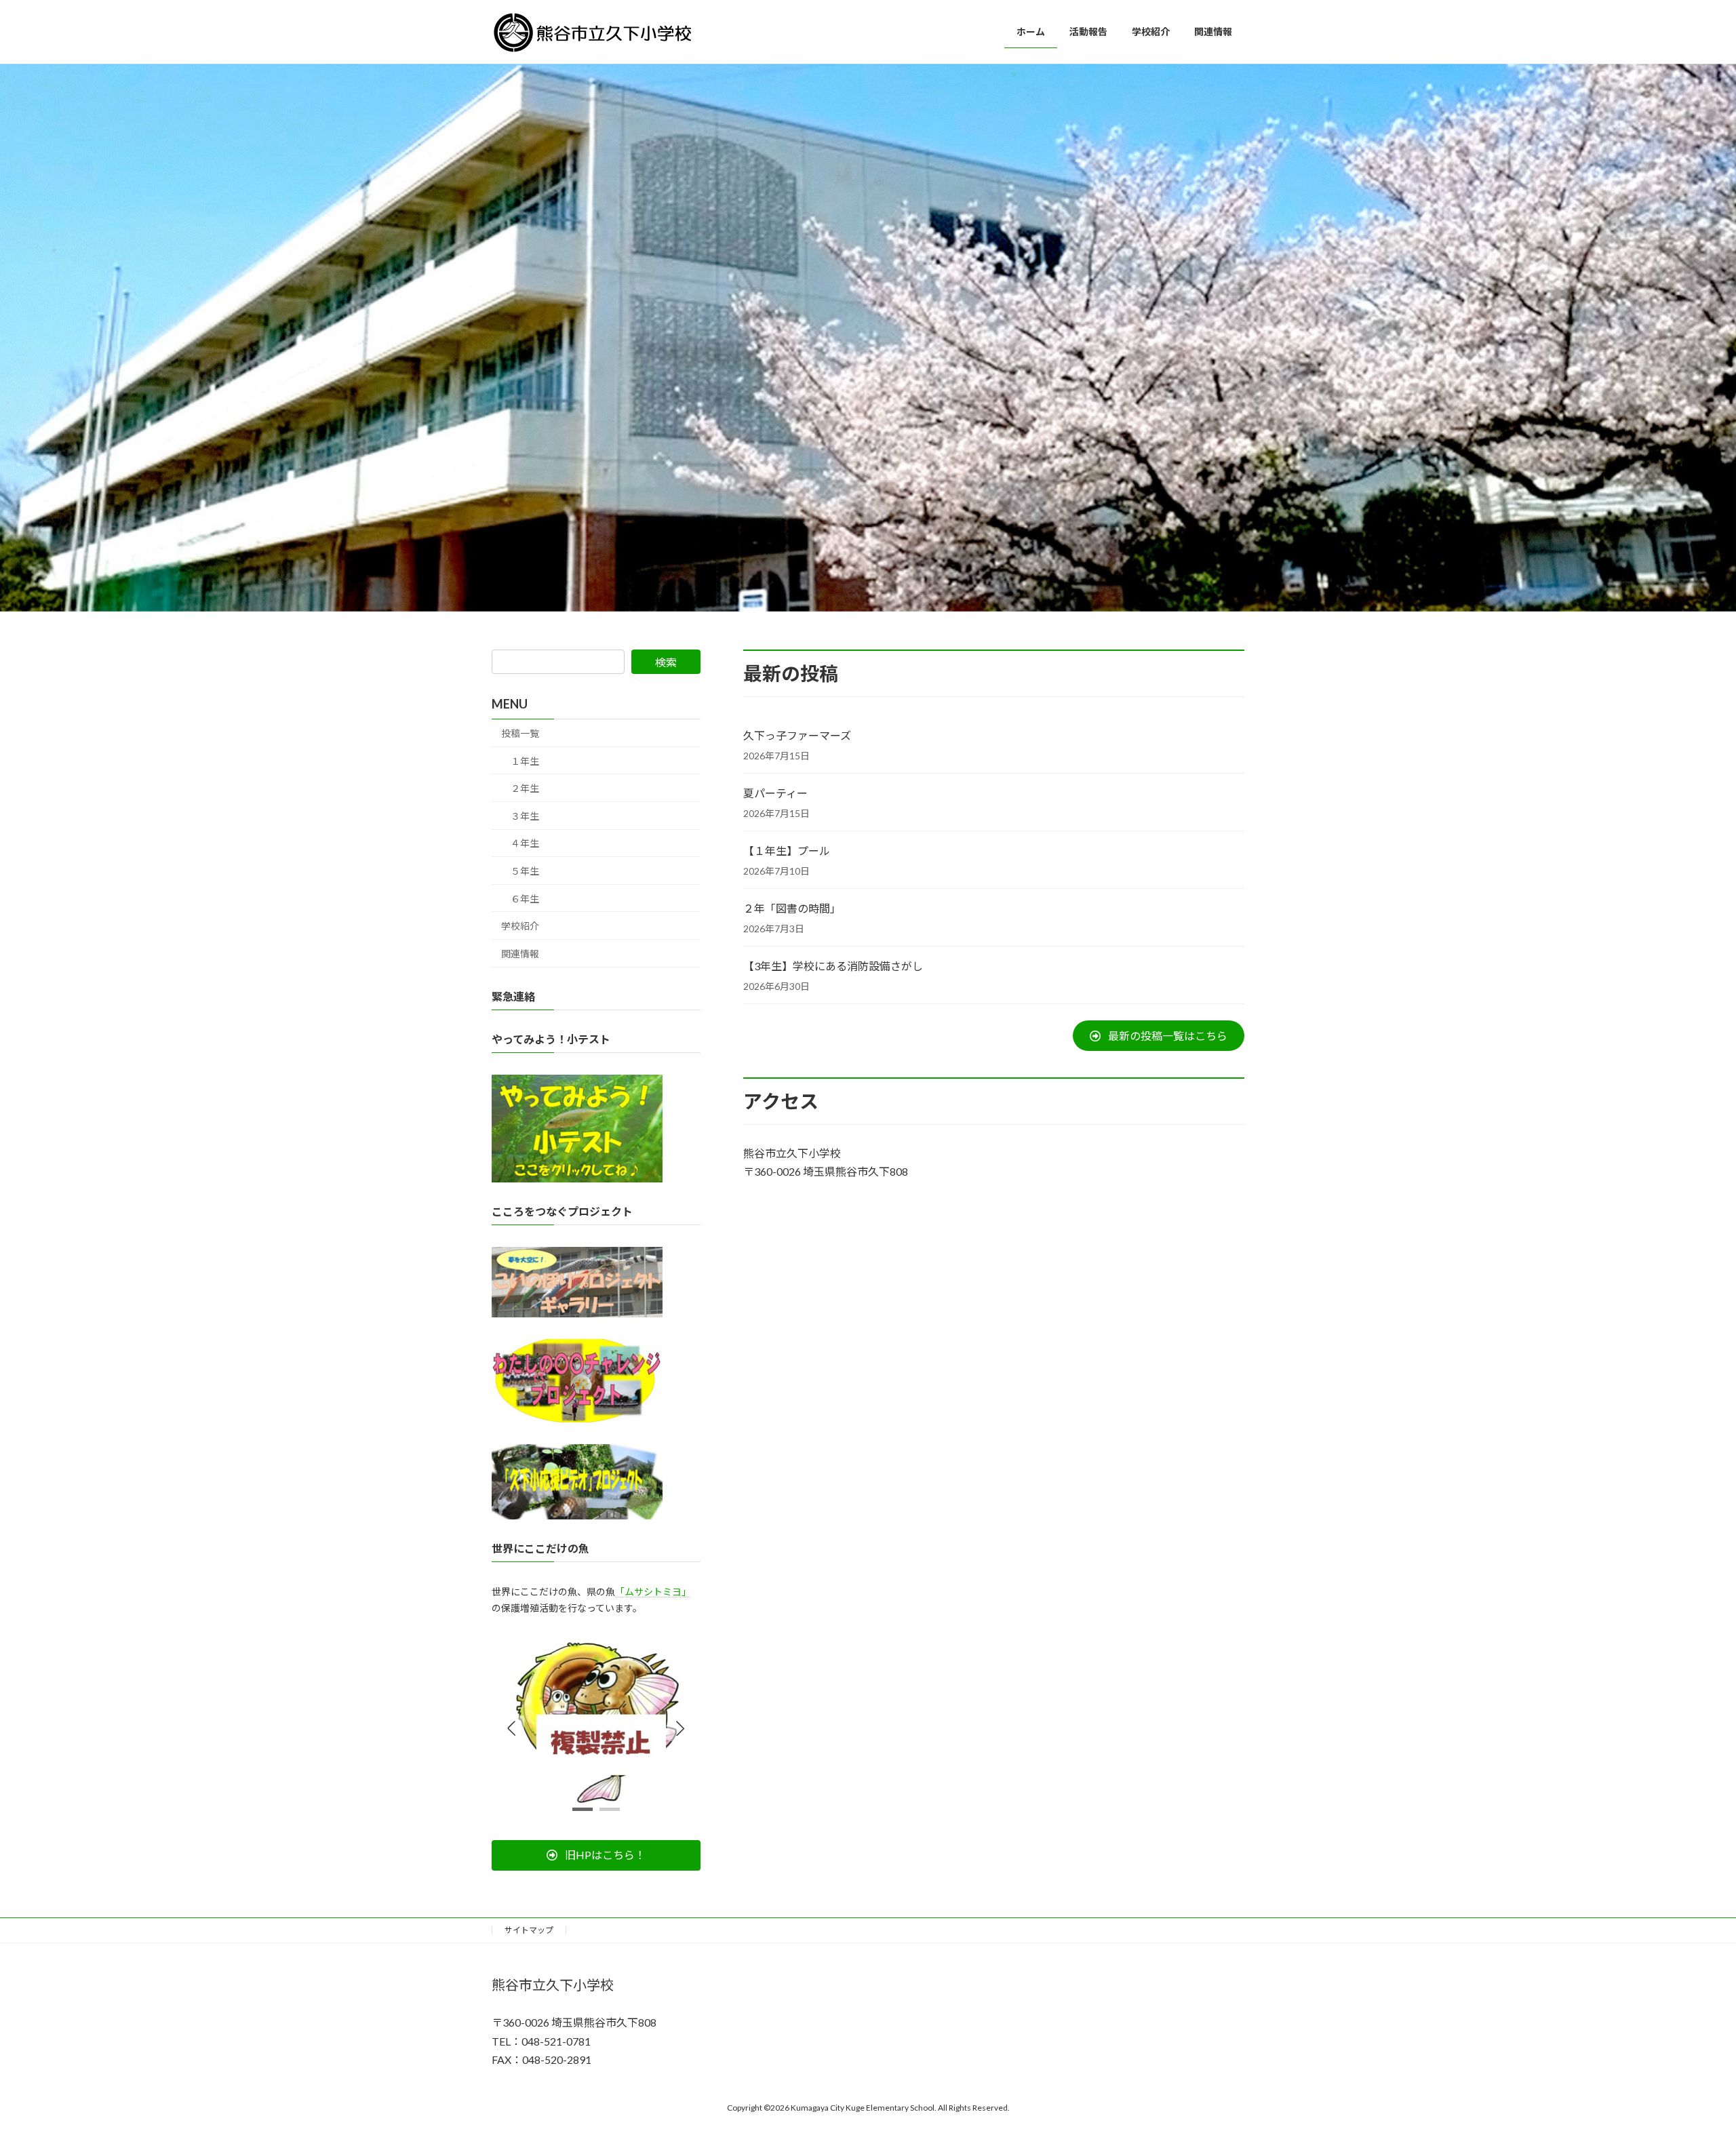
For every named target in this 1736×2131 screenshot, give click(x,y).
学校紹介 (520, 926)
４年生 (525, 843)
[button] (1159, 1036)
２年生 (525, 788)
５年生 (525, 871)
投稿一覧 (520, 733)
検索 (666, 662)
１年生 (525, 761)
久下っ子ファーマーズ (797, 735)
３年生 (525, 816)
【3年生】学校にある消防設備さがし (833, 966)
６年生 (525, 899)
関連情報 (520, 954)
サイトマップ (529, 1930)
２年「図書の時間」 (792, 908)
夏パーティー (775, 793)
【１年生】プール (792, 851)
